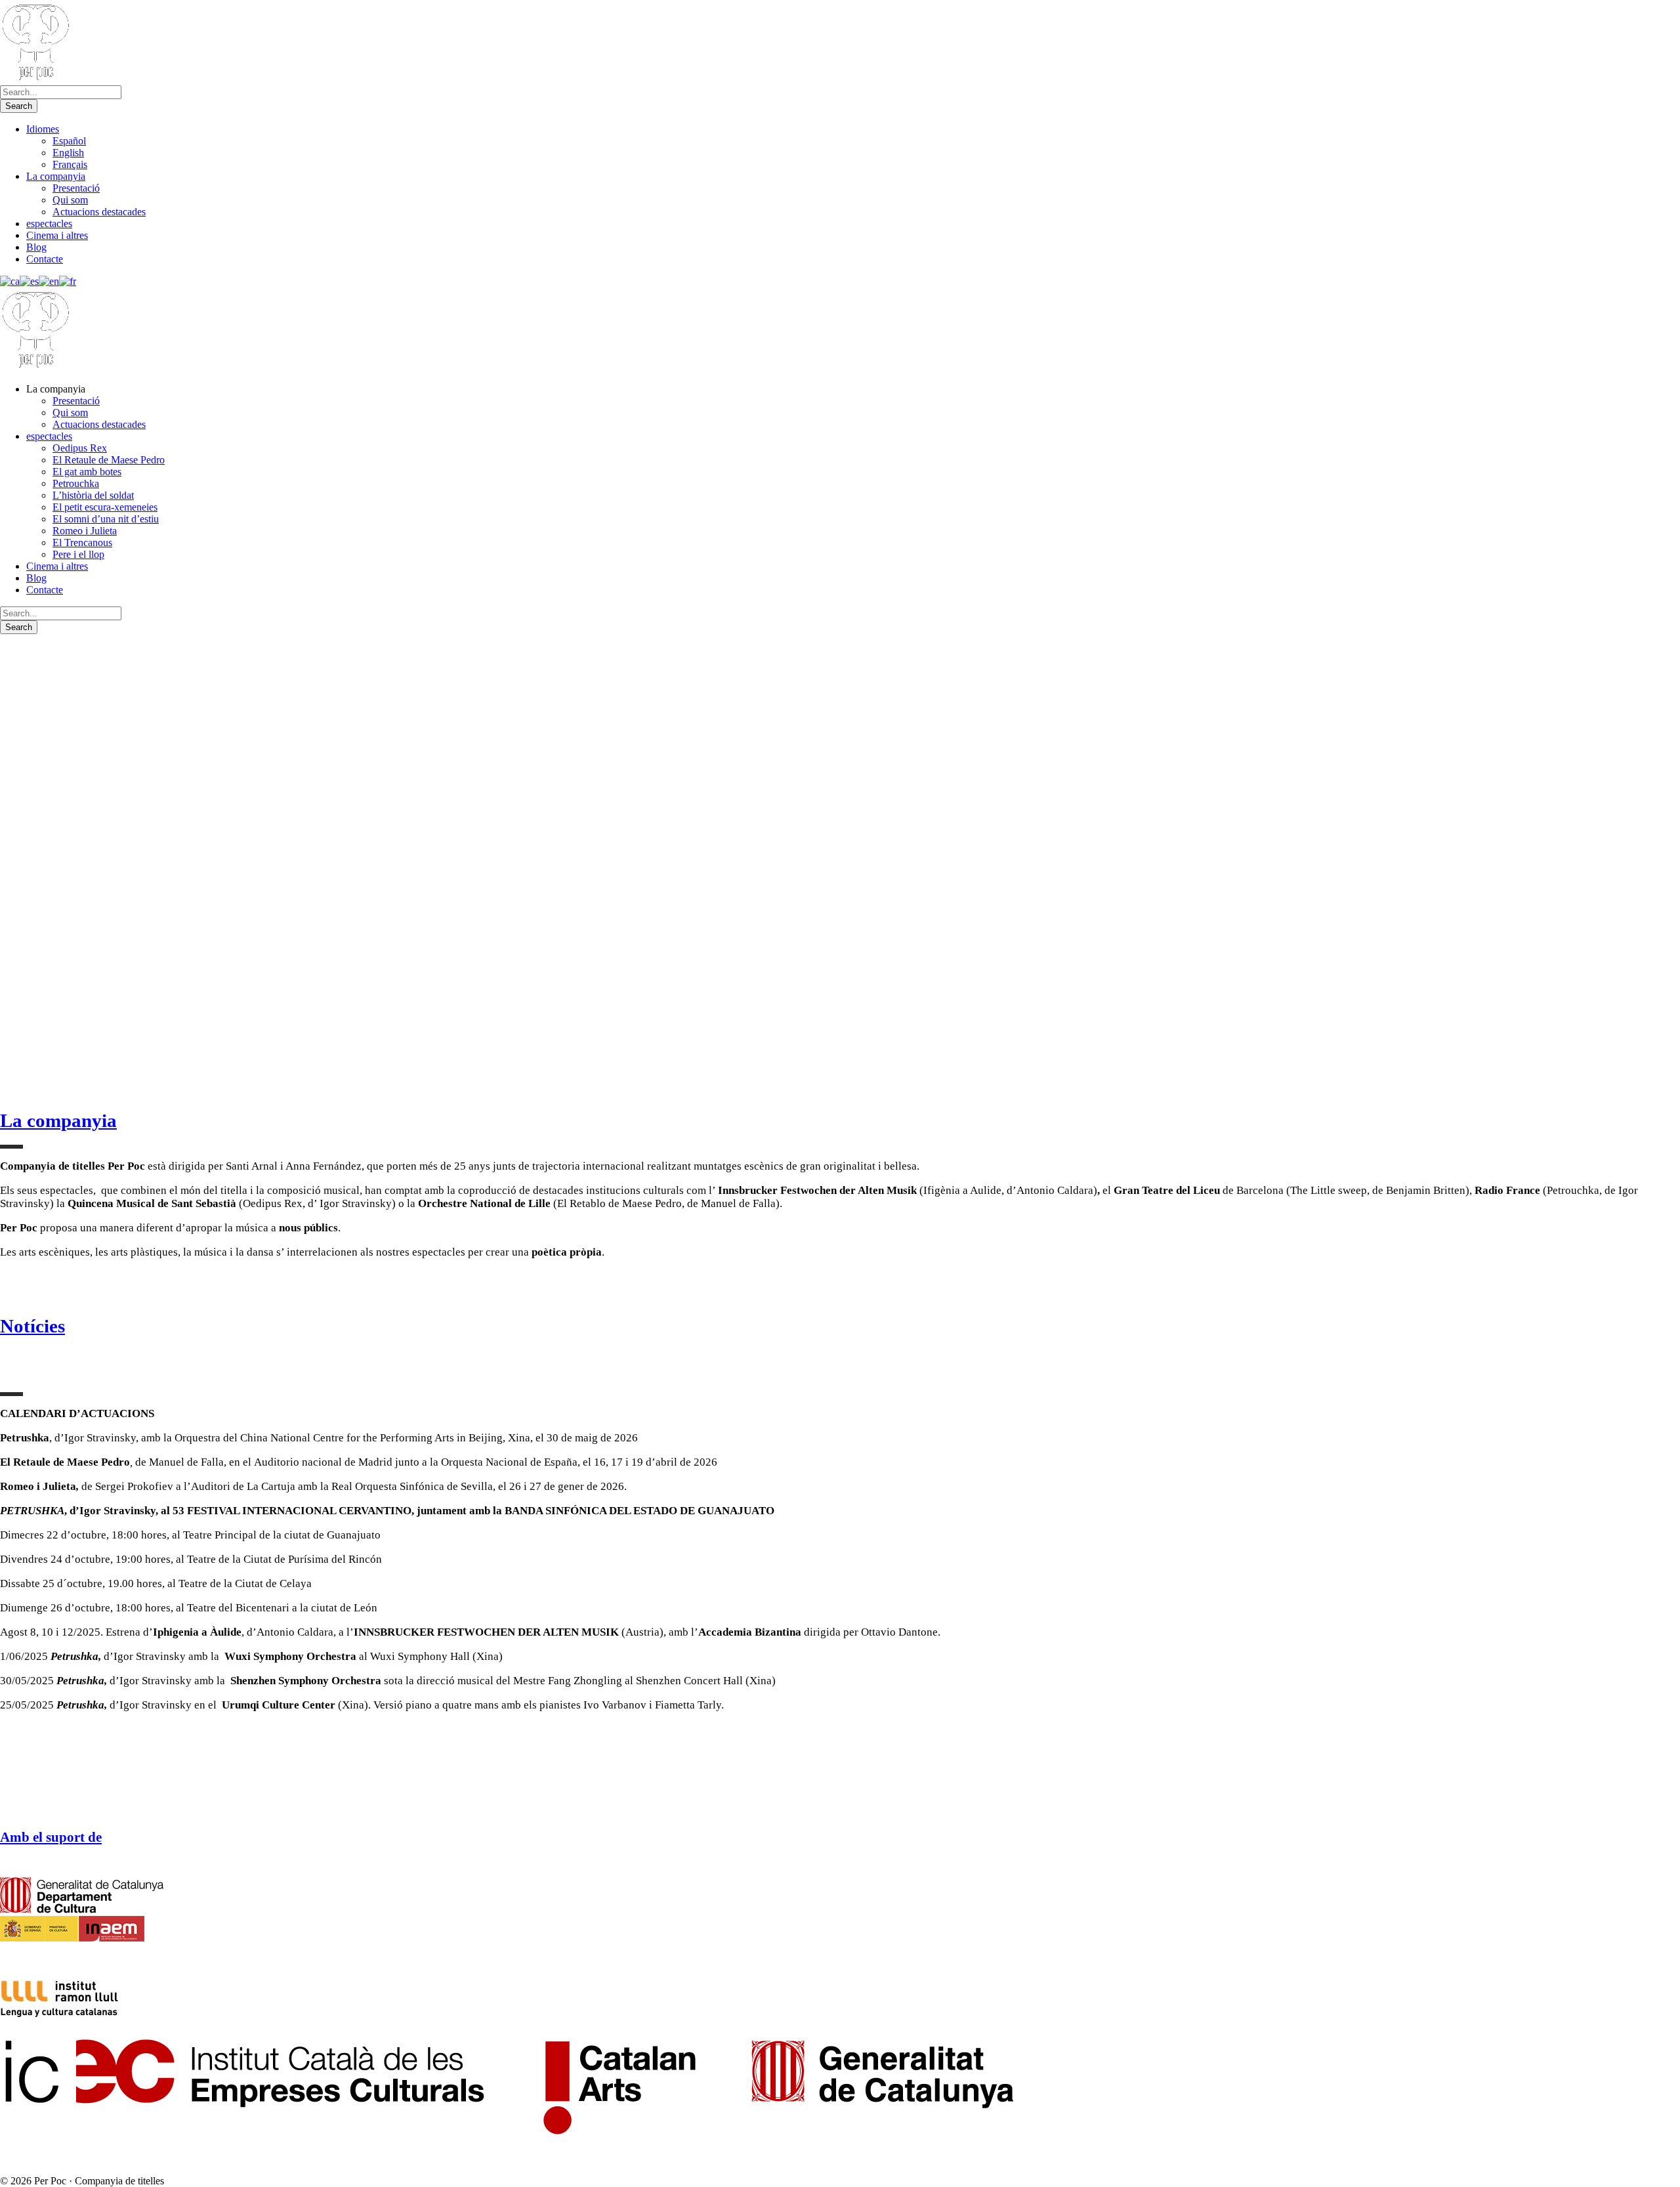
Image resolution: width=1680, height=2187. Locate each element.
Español (69, 141)
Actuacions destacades (99, 212)
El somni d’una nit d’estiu (106, 519)
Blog (36, 247)
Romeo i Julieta (85, 531)
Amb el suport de (51, 1837)
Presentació (76, 188)
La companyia (56, 176)
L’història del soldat (93, 495)
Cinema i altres (57, 235)
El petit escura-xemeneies (105, 507)
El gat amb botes (87, 472)
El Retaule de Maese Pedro (109, 460)
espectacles (49, 223)
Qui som (70, 200)
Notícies (32, 1326)
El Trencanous (82, 542)
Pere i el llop (78, 554)
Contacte (45, 259)
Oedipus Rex (80, 448)
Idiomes (43, 129)
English (68, 153)
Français (70, 164)
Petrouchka (76, 483)
